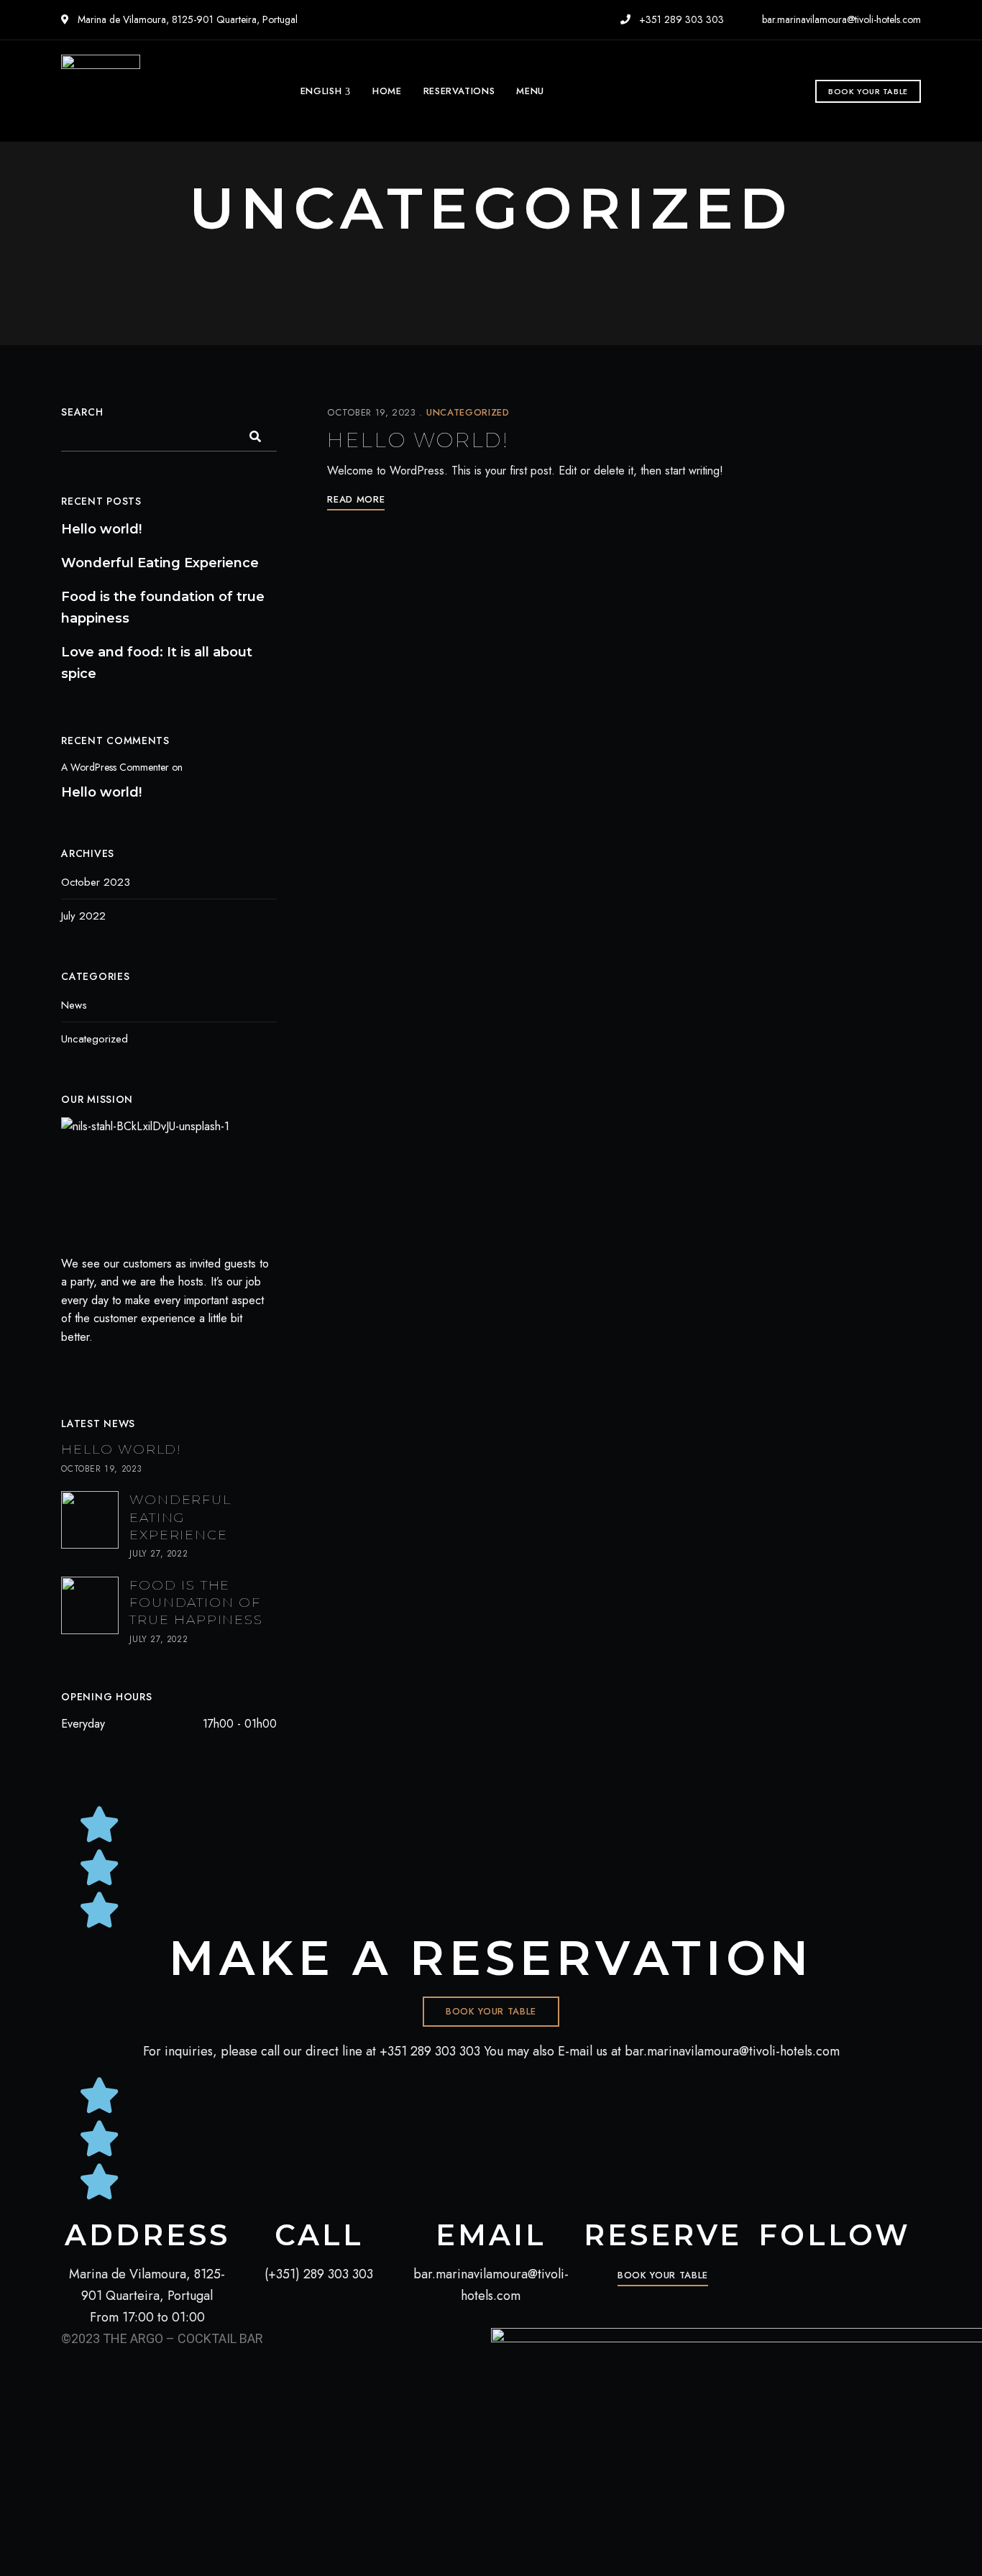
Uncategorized (468, 412)
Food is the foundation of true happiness (163, 608)
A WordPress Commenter (115, 767)
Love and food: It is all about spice (157, 663)
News (74, 1005)
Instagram (848, 2270)
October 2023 (96, 882)
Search (82, 412)
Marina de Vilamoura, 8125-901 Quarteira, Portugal (186, 19)
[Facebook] (66, 1367)
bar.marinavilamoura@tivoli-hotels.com (840, 19)
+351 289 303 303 (680, 19)
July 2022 (83, 916)
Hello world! (418, 440)
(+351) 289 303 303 (319, 2274)
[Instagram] (91, 1367)
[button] (868, 91)
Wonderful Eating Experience (160, 563)
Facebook (822, 2270)
